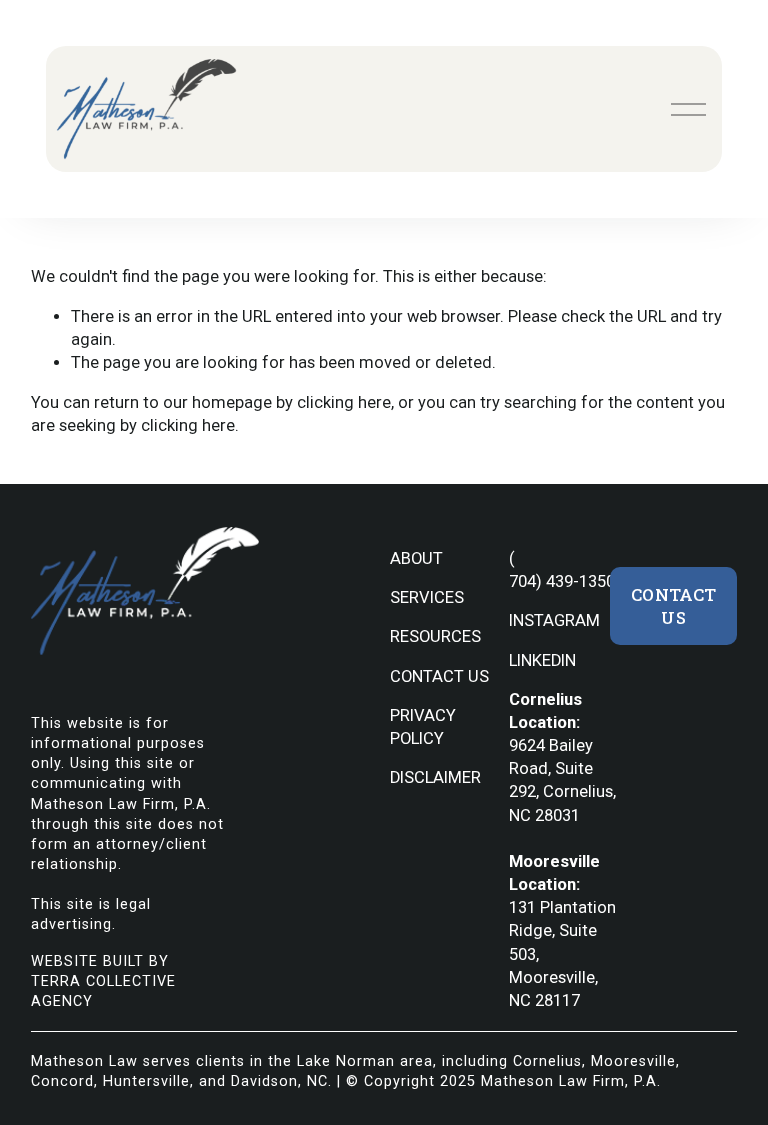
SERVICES (427, 597)
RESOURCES (435, 636)
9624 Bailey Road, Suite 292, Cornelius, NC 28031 (562, 780)
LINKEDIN (542, 660)
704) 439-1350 (562, 581)
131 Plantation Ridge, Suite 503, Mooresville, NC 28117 (562, 954)
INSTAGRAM (554, 620)
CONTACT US (439, 676)
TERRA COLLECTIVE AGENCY (103, 991)
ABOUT (416, 558)
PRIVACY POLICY (423, 727)
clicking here (344, 402)
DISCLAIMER (435, 777)
